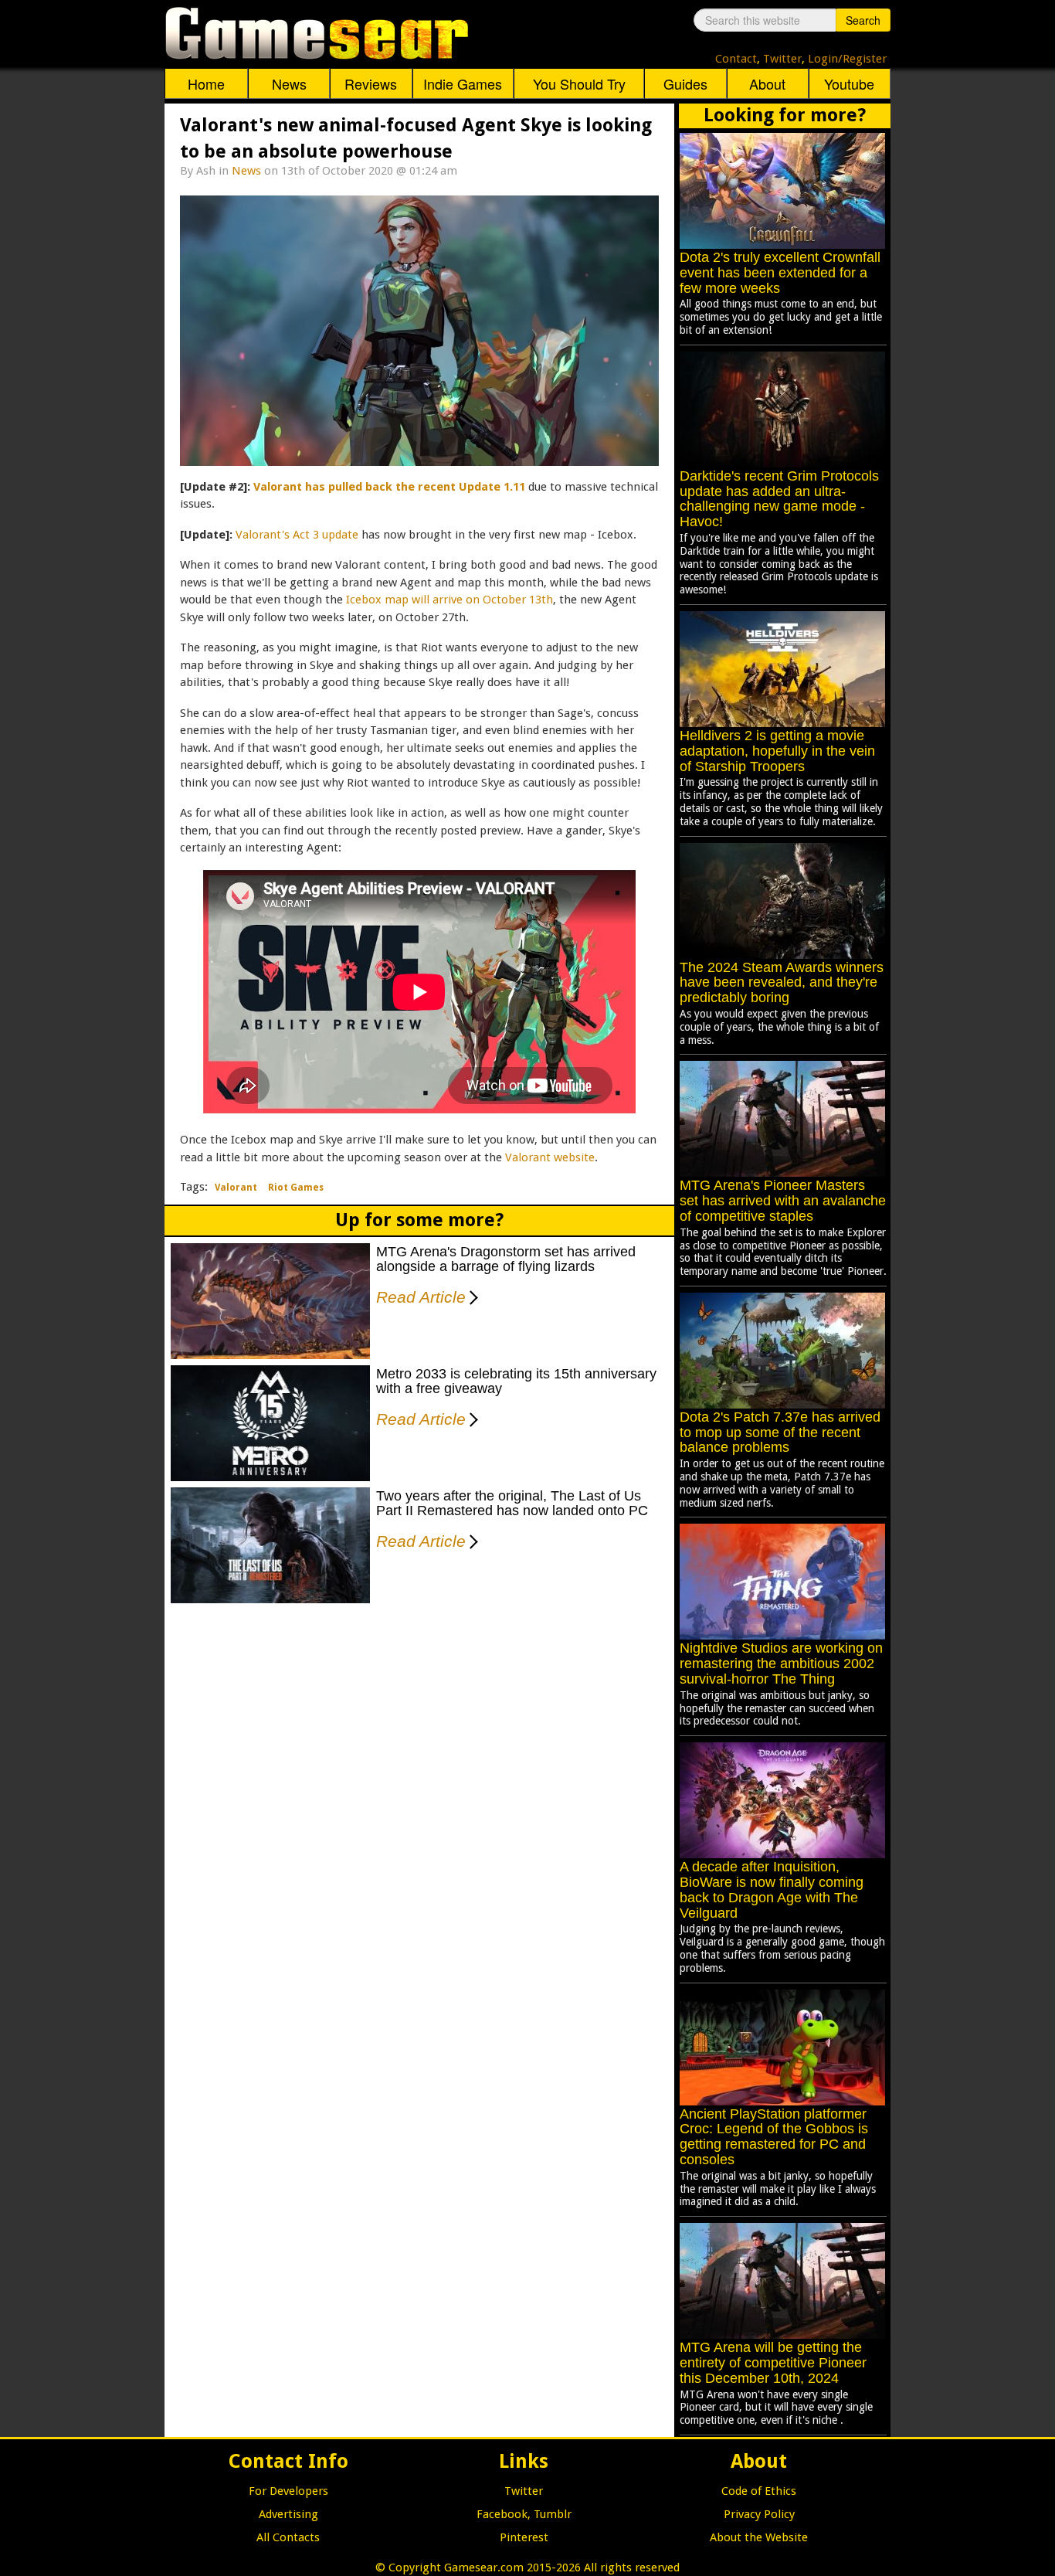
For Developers (288, 2491)
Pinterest (524, 2537)
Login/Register (847, 59)
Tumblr (553, 2514)
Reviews (371, 83)
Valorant (236, 1188)
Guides (685, 83)
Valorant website (550, 1157)
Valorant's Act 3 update (297, 535)
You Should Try (579, 83)
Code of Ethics (759, 2491)
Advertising (288, 2514)
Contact (736, 59)
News (289, 83)
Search (863, 20)
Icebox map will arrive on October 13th (449, 600)
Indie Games (463, 83)
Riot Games (296, 1188)
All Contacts (288, 2537)
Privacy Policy (759, 2514)
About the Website (759, 2537)
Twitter (782, 59)
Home (206, 83)
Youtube (849, 83)
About (767, 83)
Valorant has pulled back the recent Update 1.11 (389, 487)
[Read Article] (471, 1287)
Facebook (502, 2514)
